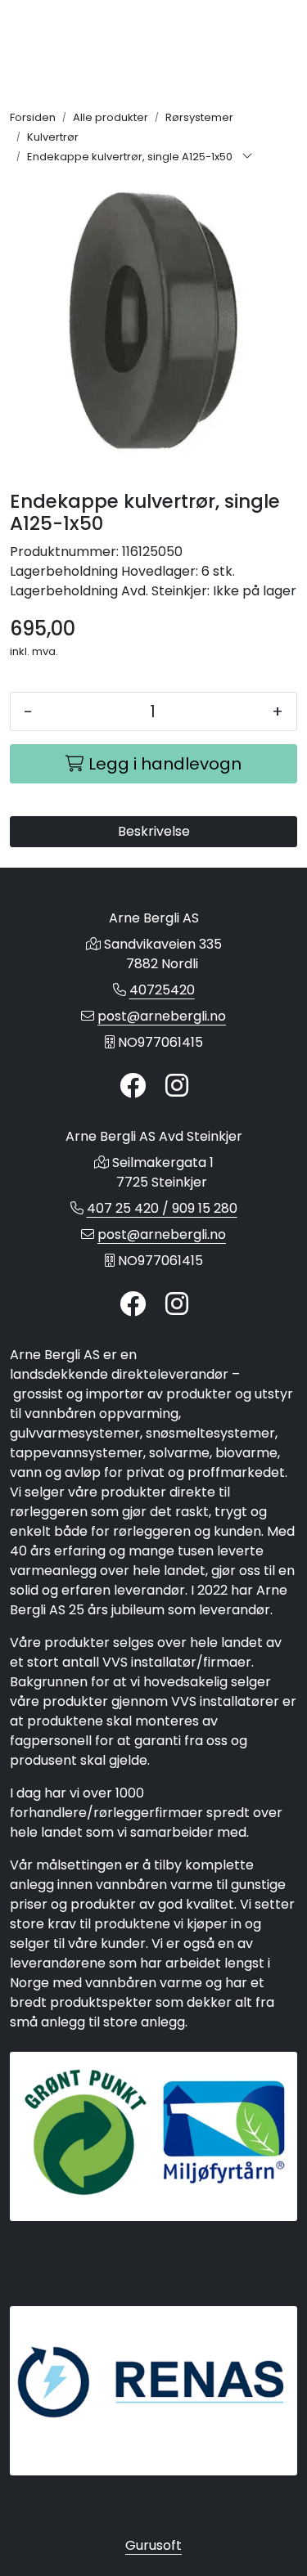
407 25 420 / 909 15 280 (162, 1208)
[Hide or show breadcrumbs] (247, 157)
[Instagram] (177, 1086)
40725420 (162, 990)
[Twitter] (133, 1086)
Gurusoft (153, 2545)
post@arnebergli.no (162, 1016)
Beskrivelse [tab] (154, 831)
